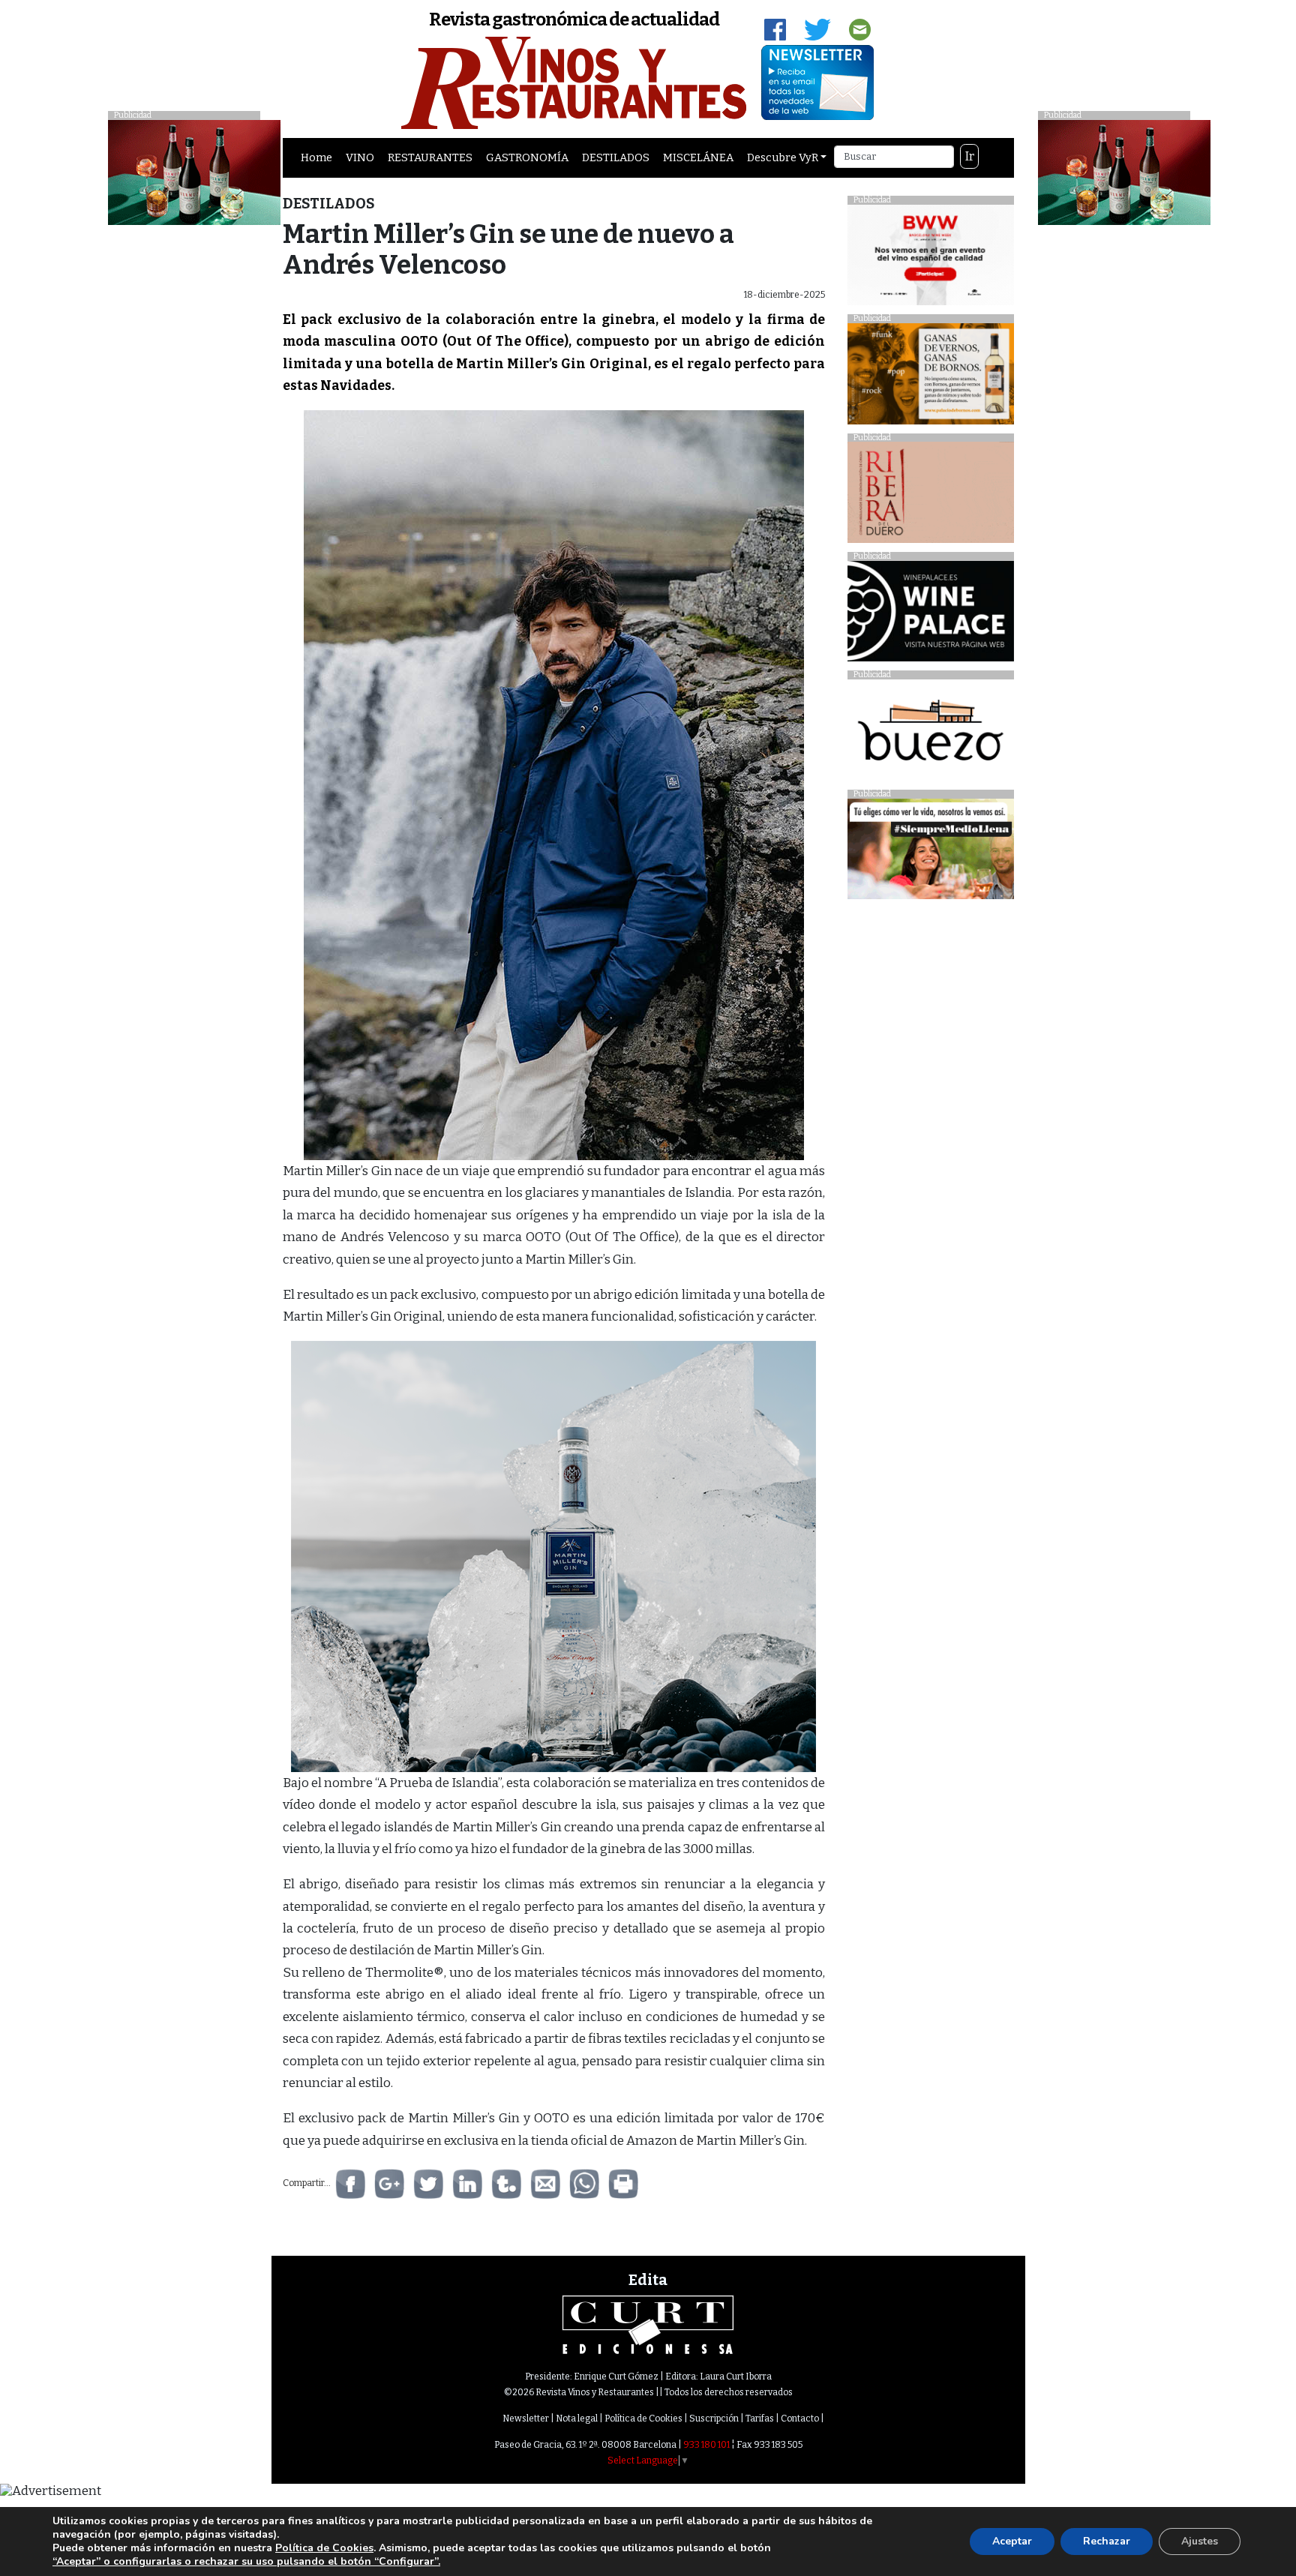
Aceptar (1012, 2541)
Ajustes (1200, 2541)
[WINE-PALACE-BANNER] (930, 615)
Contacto (800, 2419)
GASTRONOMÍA (527, 157)
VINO (360, 157)
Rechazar (1107, 2541)
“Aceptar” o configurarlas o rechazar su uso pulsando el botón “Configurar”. (246, 2562)
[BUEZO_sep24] (930, 734)
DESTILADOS (616, 157)
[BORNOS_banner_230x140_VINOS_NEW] (930, 378)
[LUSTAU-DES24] (1124, 171)
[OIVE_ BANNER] (930, 853)
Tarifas (760, 2419)
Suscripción (714, 2419)
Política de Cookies (643, 2419)
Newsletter (526, 2419)
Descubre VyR (783, 157)
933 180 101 (706, 2445)
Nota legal (577, 2419)
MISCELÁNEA (698, 157)
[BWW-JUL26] (930, 258)
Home (316, 157)
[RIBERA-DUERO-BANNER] (930, 496)
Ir (970, 156)
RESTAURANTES (430, 157)
